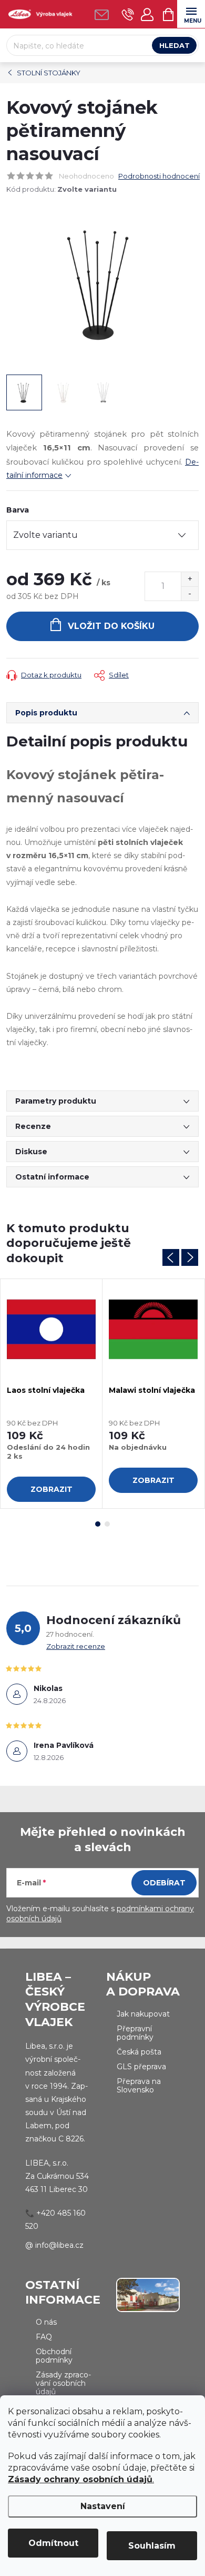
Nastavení (103, 2506)
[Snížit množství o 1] (189, 593)
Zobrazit (52, 1489)
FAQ (44, 2337)
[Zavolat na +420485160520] (128, 14)
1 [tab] (98, 1524)
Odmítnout (53, 2543)
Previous (171, 1257)
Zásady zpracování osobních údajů (63, 2383)
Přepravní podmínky (135, 2033)
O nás (46, 2322)
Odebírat (164, 1883)
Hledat (175, 45)
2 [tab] (107, 1524)
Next (190, 1257)
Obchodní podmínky (54, 2356)
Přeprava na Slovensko (139, 2086)
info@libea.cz (59, 2245)
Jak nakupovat (143, 2014)
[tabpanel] (52, 1394)
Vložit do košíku (111, 626)
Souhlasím (152, 2546)
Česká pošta (139, 2052)
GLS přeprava (141, 2067)
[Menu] (191, 14)
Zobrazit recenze (76, 1646)
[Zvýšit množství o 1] (189, 579)
